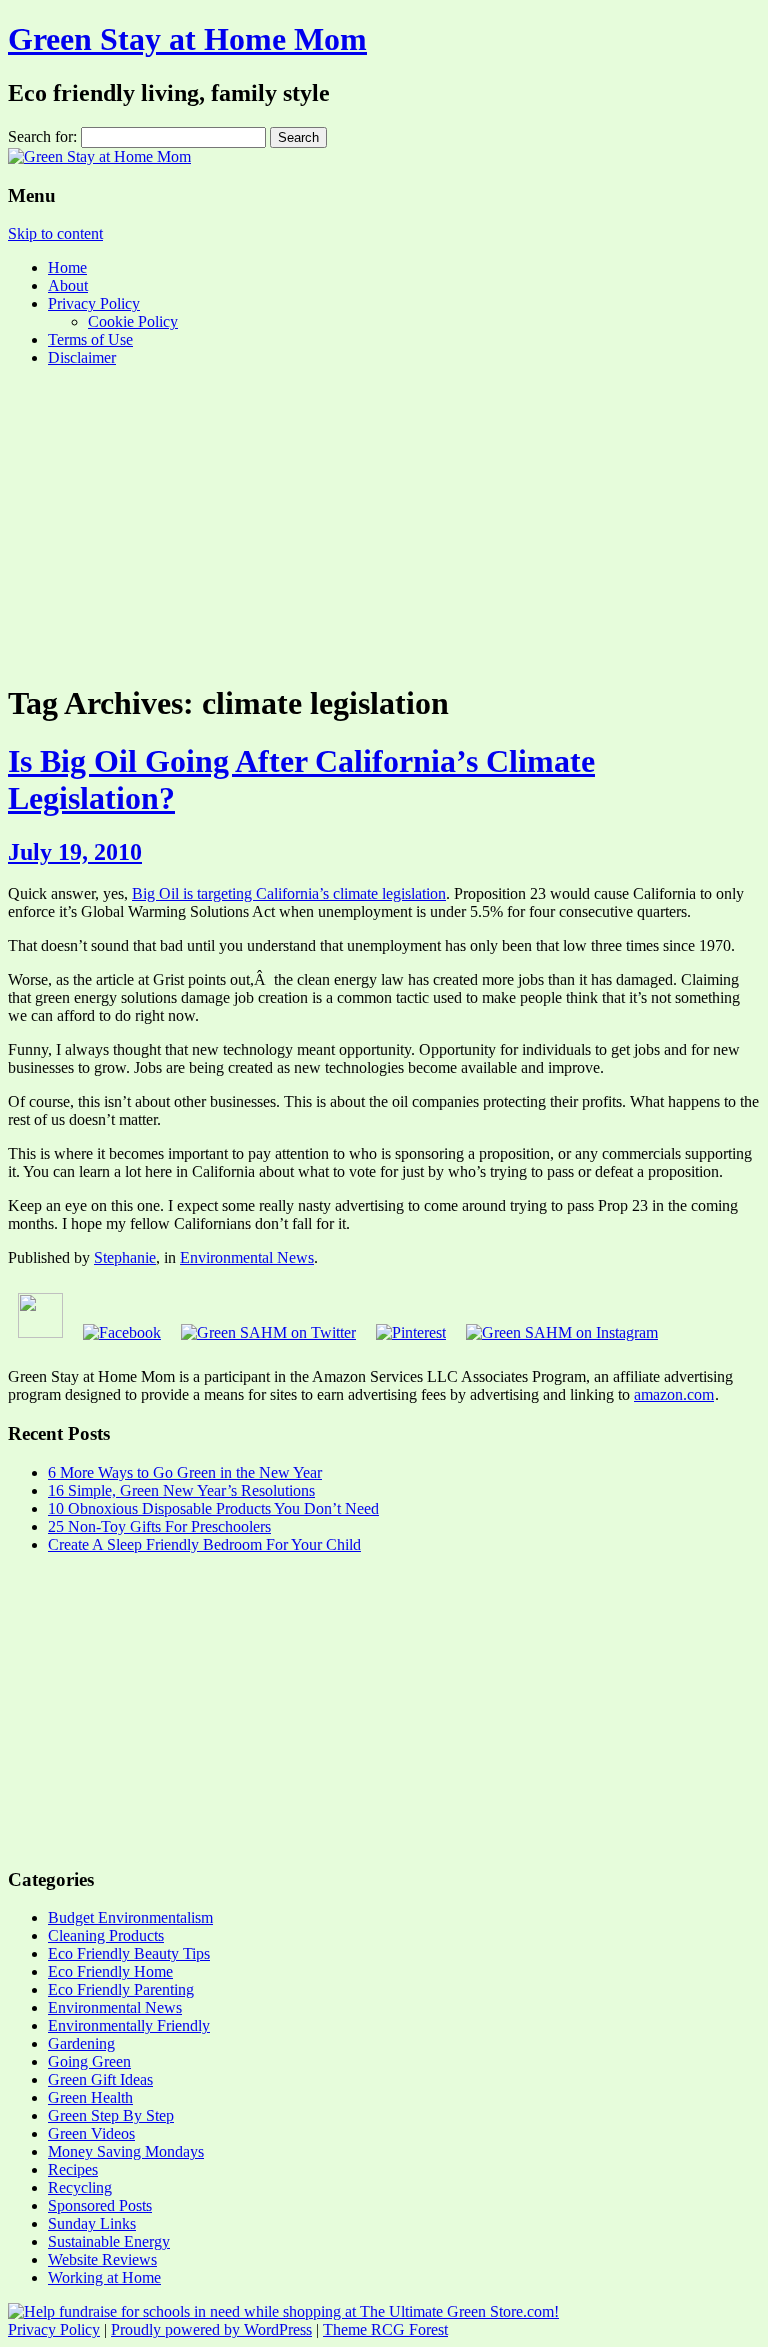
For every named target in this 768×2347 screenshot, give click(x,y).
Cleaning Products (106, 1935)
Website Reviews (102, 2259)
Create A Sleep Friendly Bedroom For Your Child (204, 1544)
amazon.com (674, 1394)
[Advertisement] (384, 523)
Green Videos (91, 2133)
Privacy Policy (94, 303)
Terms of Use (90, 339)
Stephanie (125, 1257)
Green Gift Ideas (100, 2079)
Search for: (42, 136)
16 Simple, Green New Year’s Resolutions (181, 1490)
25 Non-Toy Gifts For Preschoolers (159, 1526)
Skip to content (55, 233)
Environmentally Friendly (129, 2025)
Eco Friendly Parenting (121, 1989)
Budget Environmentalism (130, 1917)
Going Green (89, 2061)
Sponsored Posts (100, 2205)
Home (67, 267)
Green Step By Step (111, 2115)
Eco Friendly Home (110, 1971)
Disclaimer (82, 357)
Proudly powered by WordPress (211, 2329)
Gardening (81, 2043)
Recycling (80, 2187)
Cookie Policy (133, 321)
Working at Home (104, 2277)
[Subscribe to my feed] (40, 1332)
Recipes (73, 2169)
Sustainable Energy (109, 2241)
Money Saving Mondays (126, 2151)
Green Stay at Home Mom (187, 39)
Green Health (90, 2097)
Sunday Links (92, 2223)
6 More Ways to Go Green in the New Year (185, 1472)
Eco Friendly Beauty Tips (129, 1953)
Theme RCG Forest (385, 2329)
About (68, 285)
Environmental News (247, 1257)
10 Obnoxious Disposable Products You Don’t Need (213, 1508)
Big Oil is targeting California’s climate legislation (289, 893)
